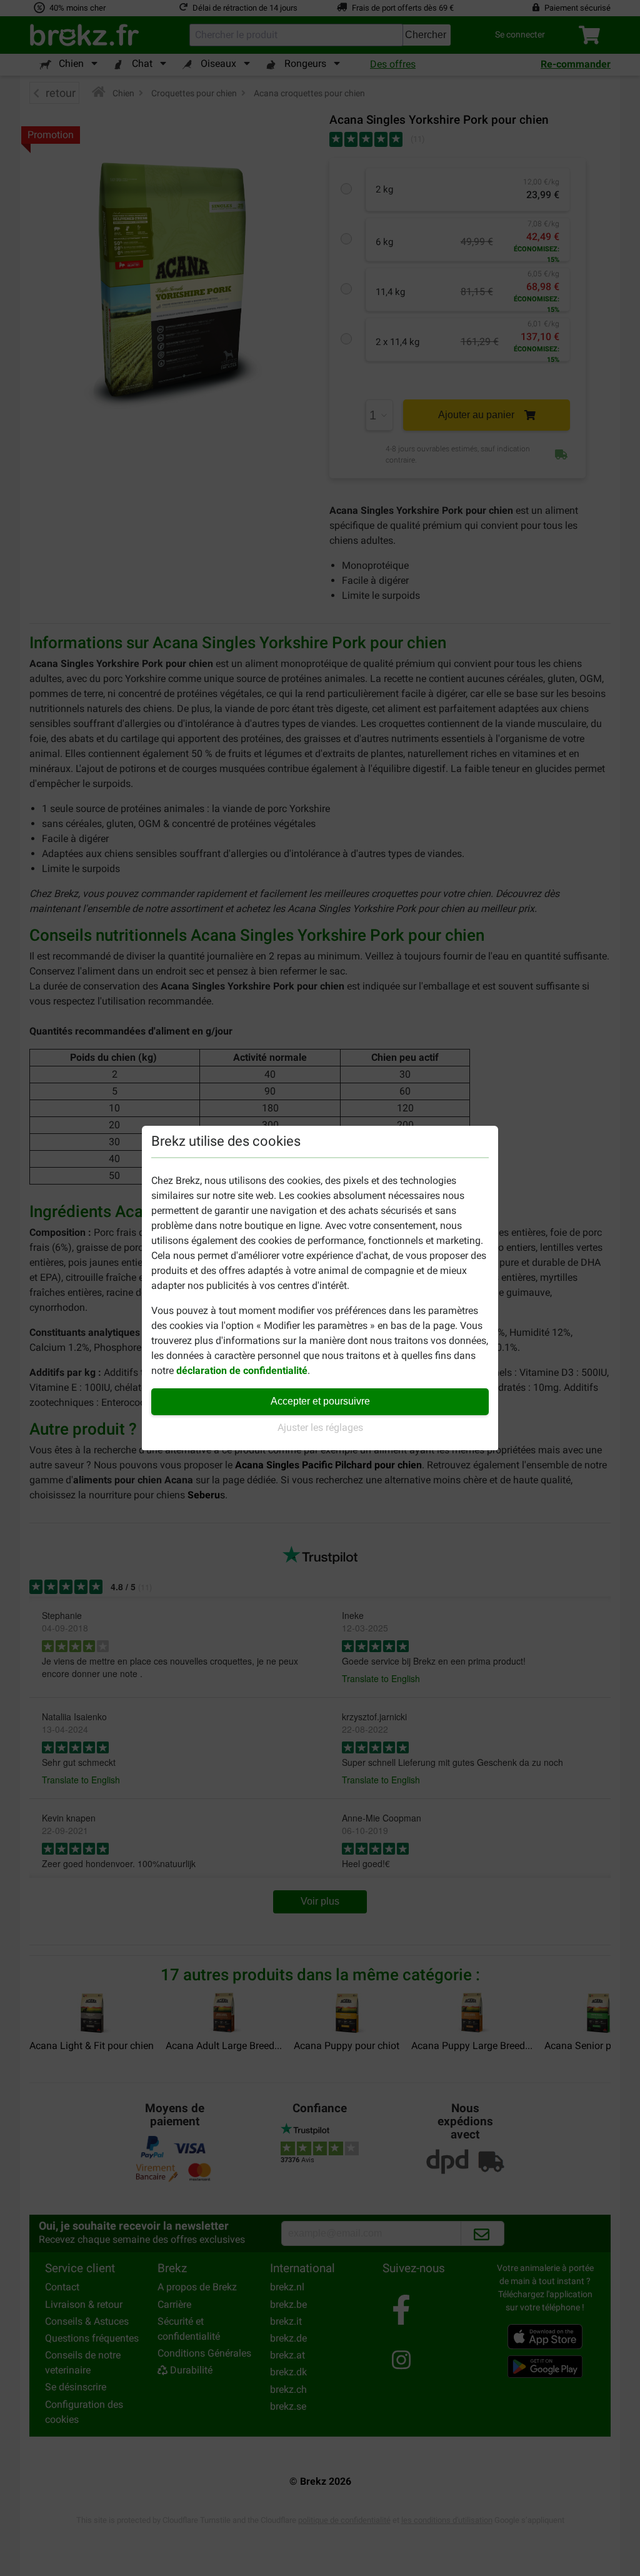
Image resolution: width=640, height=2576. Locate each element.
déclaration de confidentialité (242, 1371)
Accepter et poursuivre (320, 1401)
